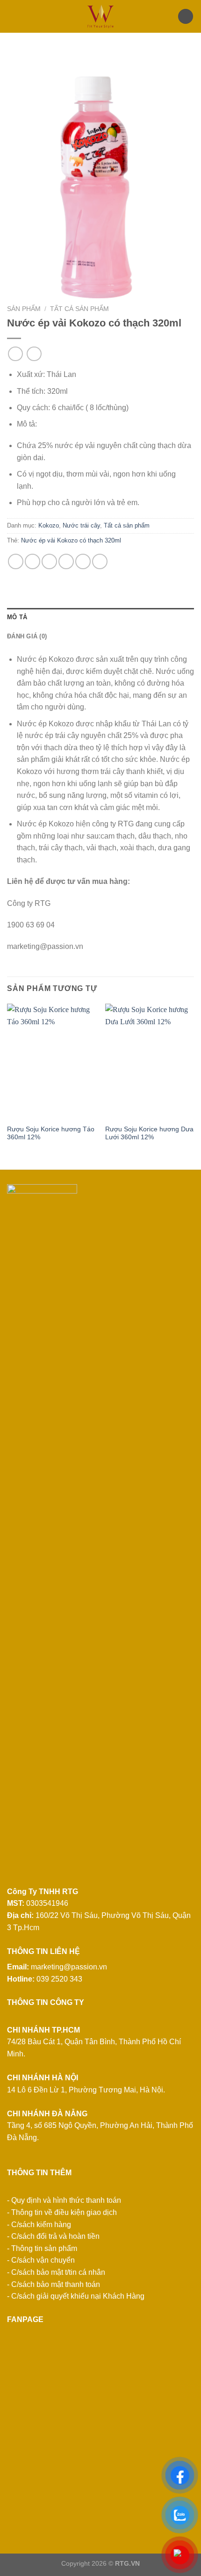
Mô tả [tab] (17, 617)
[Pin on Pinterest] (83, 561)
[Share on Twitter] (49, 561)
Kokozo (49, 525)
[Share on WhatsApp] (16, 561)
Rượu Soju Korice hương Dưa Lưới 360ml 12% (149, 1133)
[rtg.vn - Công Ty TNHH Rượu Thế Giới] (100, 16)
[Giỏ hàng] (186, 17)
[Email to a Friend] (66, 561)
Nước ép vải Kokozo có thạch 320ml (71, 540)
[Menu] (13, 16)
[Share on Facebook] (32, 561)
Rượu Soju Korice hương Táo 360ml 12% (51, 1133)
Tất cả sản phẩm (79, 309)
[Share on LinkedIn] (100, 561)
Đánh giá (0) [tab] (27, 636)
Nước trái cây (81, 525)
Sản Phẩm (24, 309)
